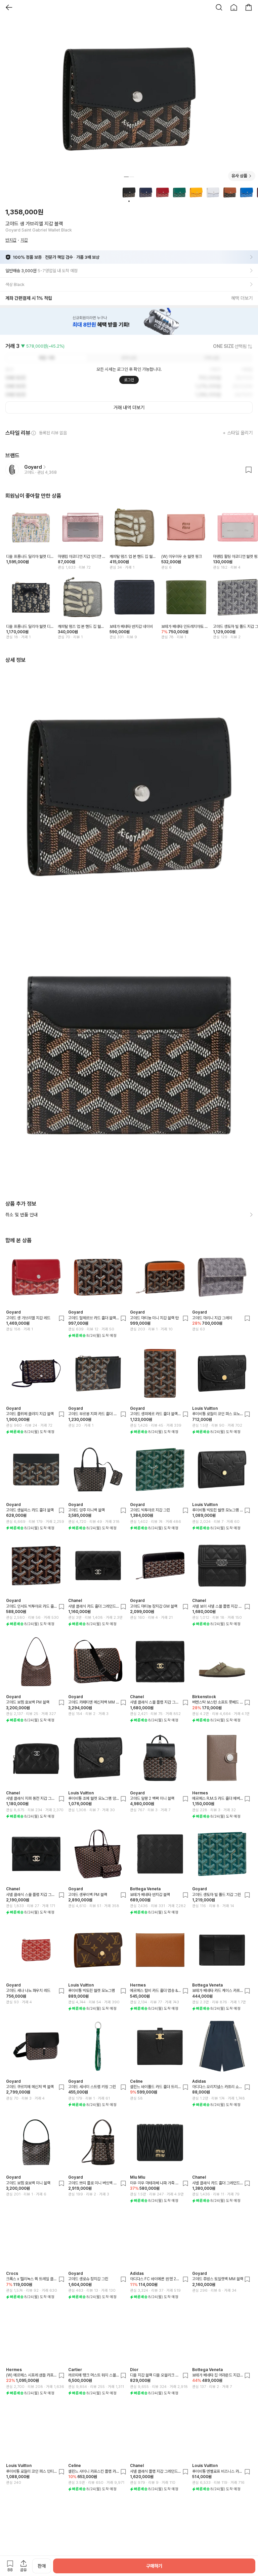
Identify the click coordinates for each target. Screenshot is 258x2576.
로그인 (129, 380)
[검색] (219, 7)
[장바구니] (249, 7)
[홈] (234, 7)
